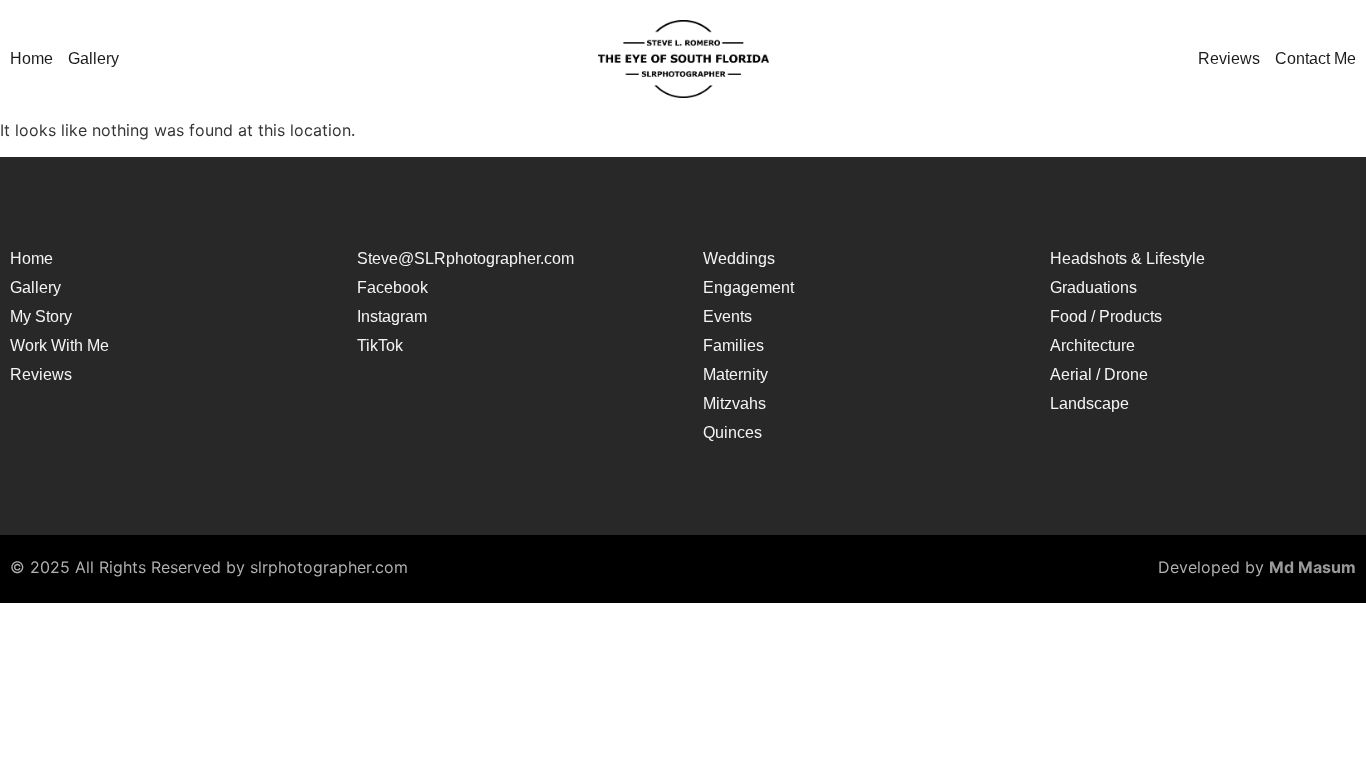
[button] (98, 59)
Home (31, 59)
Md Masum (1312, 567)
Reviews (1229, 59)
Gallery (93, 59)
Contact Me (1315, 59)
